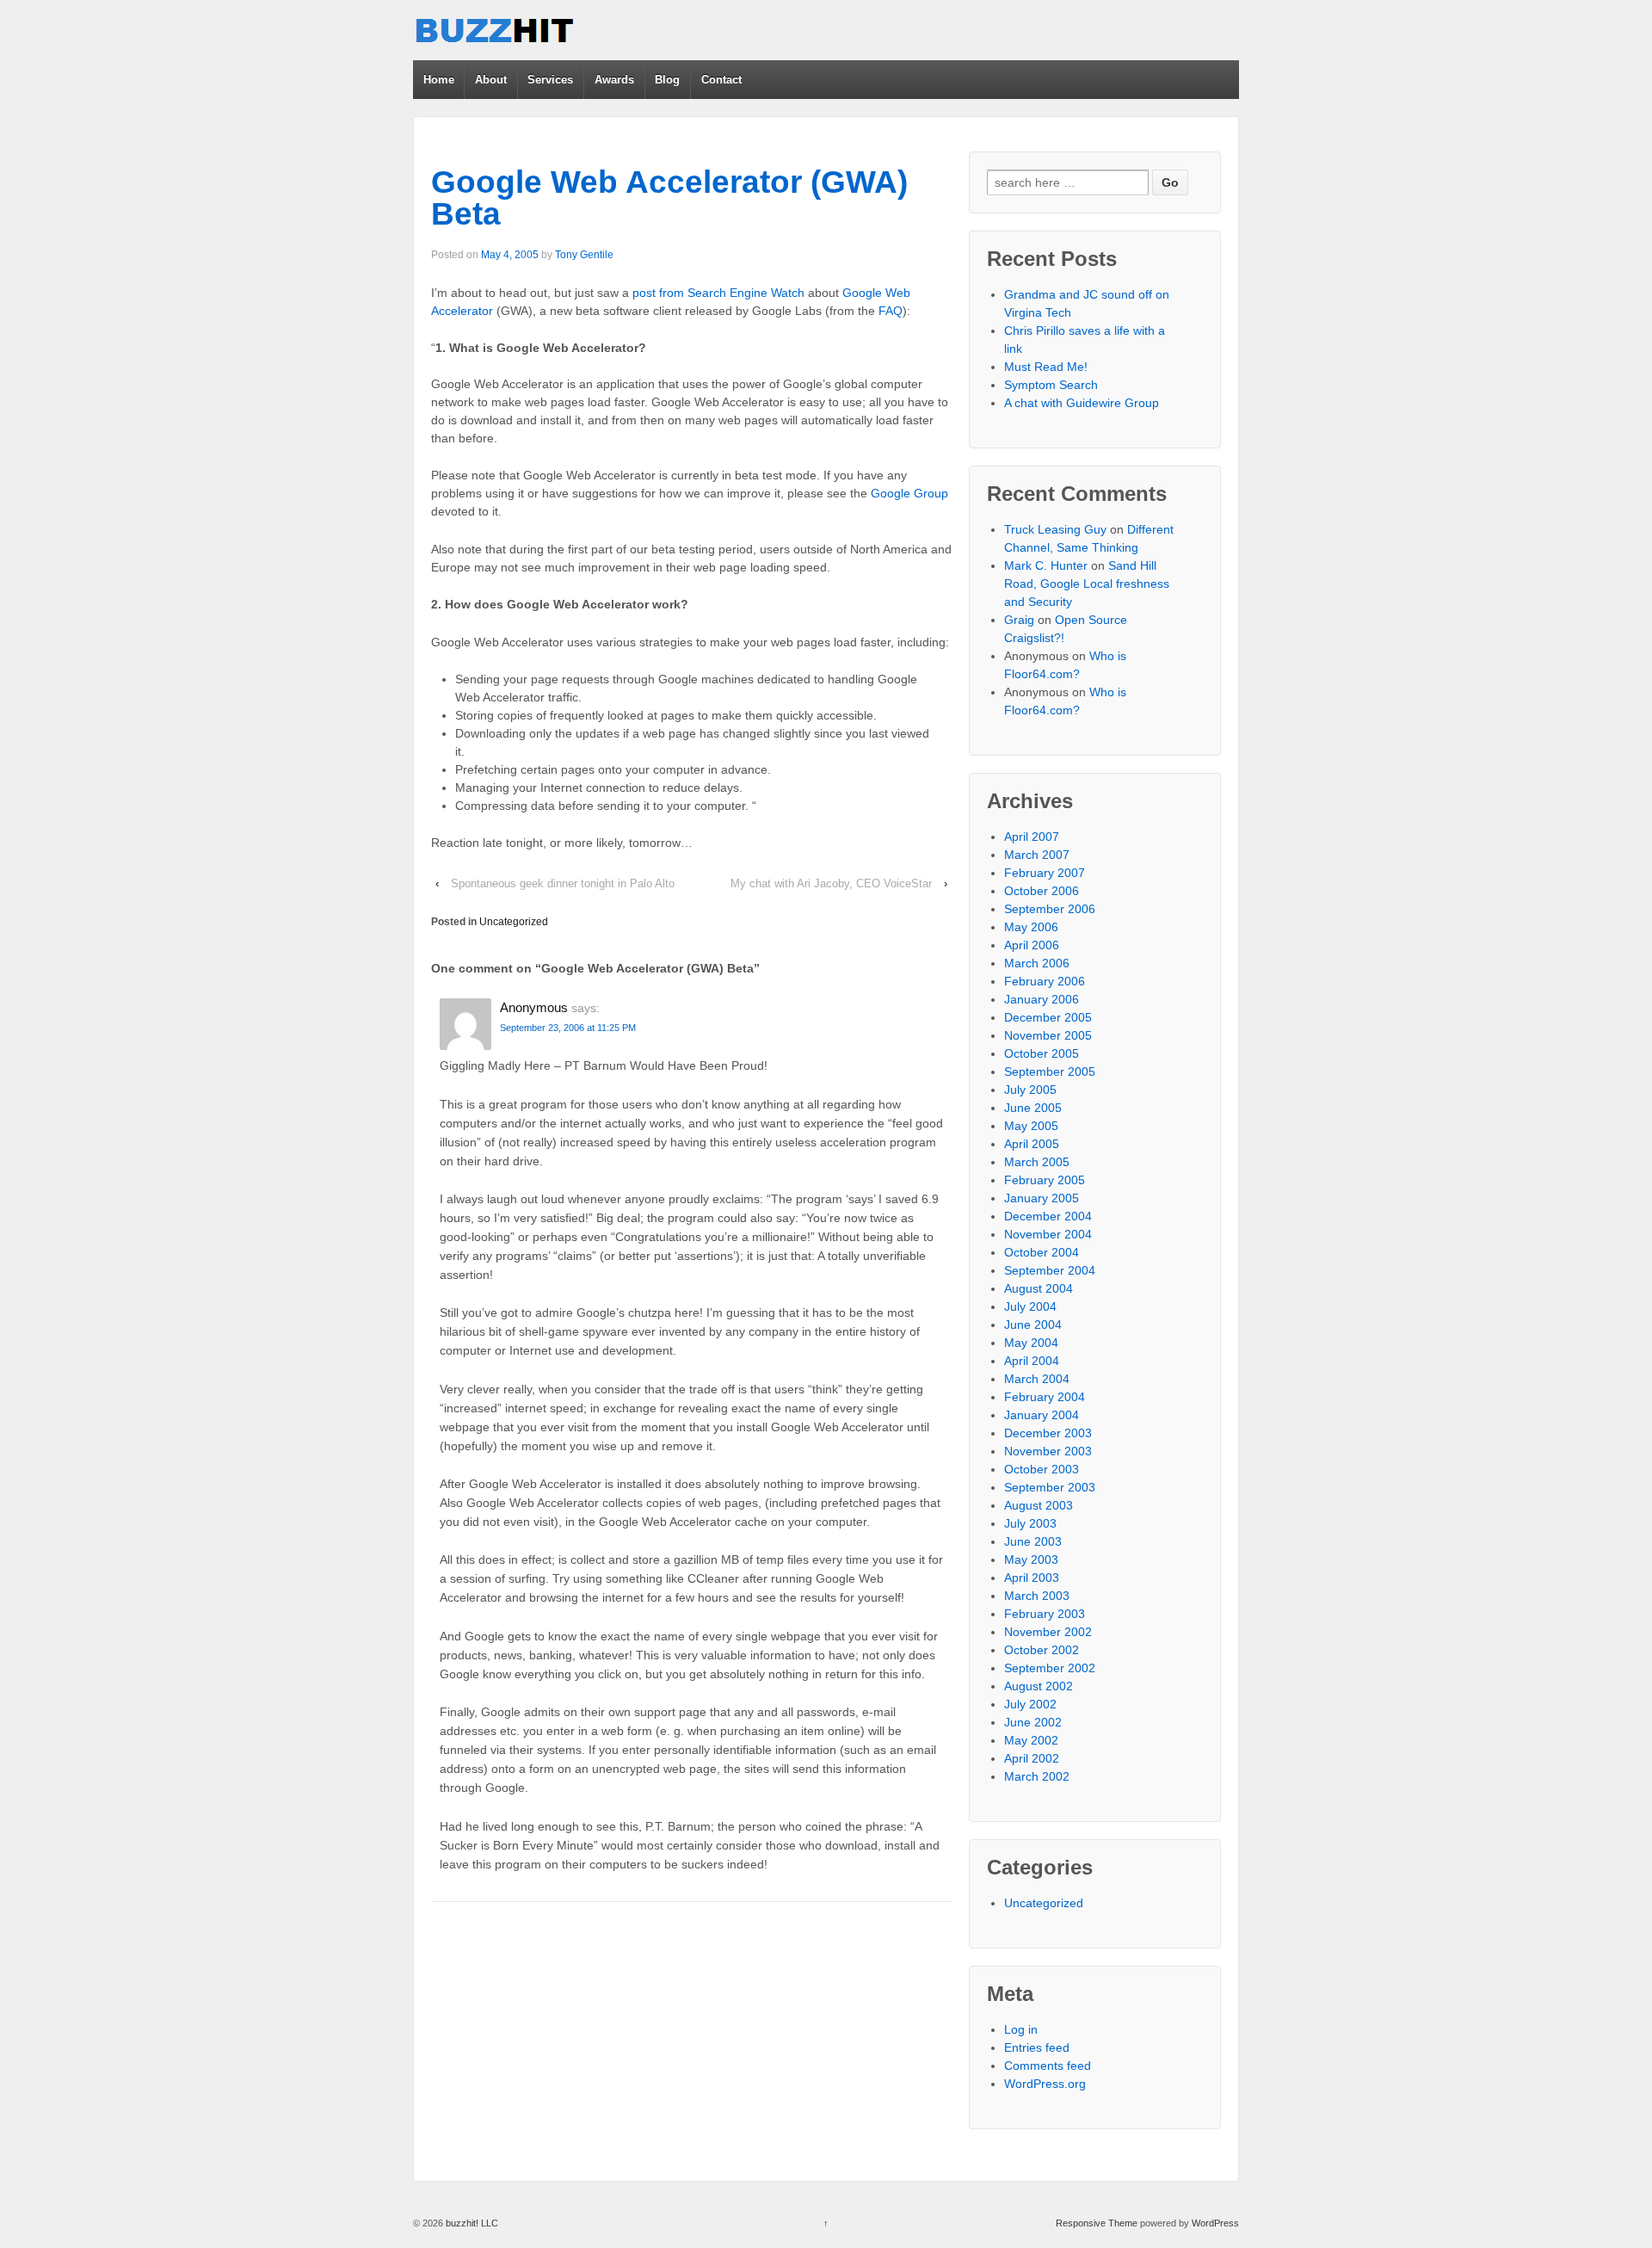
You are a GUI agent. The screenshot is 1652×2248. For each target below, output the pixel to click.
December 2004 (1048, 1216)
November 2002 (1048, 1632)
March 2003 (1037, 1596)
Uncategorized (514, 922)
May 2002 (1031, 1740)
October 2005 (1042, 1053)
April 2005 (1032, 1144)
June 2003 (1033, 1541)
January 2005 (1042, 1198)
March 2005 (1037, 1162)
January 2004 (1042, 1415)
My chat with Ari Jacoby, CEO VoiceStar (831, 883)
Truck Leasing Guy (1055, 529)
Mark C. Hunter (1046, 565)
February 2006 (1045, 981)
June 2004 (1033, 1325)
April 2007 (1032, 837)
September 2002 (1050, 1668)
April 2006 (1032, 945)
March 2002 (1037, 1776)
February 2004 (1045, 1397)
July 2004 (1030, 1306)
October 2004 (1042, 1252)
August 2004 (1039, 1288)
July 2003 (1030, 1523)
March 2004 (1037, 1379)
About (491, 80)
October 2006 (1042, 891)
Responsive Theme (1097, 2223)
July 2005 (1030, 1090)
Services (550, 80)
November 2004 (1048, 1234)
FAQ (891, 311)
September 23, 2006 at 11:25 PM (568, 1028)
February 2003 (1045, 1614)
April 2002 (1032, 1758)
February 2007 (1045, 873)
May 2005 (1031, 1126)
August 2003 (1039, 1505)
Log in (1021, 2029)
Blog (667, 80)
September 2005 (1050, 1072)
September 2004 (1050, 1270)
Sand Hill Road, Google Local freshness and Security (1087, 584)
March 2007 (1037, 855)
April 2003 (1032, 1578)
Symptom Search (1051, 385)
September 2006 (1050, 909)
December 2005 (1048, 1017)
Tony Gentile (584, 255)
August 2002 (1039, 1686)
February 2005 (1045, 1180)
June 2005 (1033, 1108)
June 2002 (1033, 1722)
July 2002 (1030, 1704)
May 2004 (1031, 1343)
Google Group (909, 493)
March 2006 (1037, 963)
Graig (1019, 620)
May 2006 (1031, 927)
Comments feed (1048, 2066)
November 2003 (1048, 1451)
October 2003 (1042, 1469)
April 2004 (1032, 1361)
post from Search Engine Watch (718, 293)
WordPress (1215, 2223)
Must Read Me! (1046, 367)
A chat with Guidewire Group (1082, 403)
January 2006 (1042, 999)
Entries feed (1037, 2047)
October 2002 (1042, 1650)
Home (439, 80)
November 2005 (1048, 1035)
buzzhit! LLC (471, 2223)
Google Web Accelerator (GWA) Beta (669, 198)
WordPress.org (1045, 2084)
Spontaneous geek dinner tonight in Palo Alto (563, 883)
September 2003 (1050, 1487)
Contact (721, 80)
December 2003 (1048, 1433)
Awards (614, 80)
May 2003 (1031, 1559)
